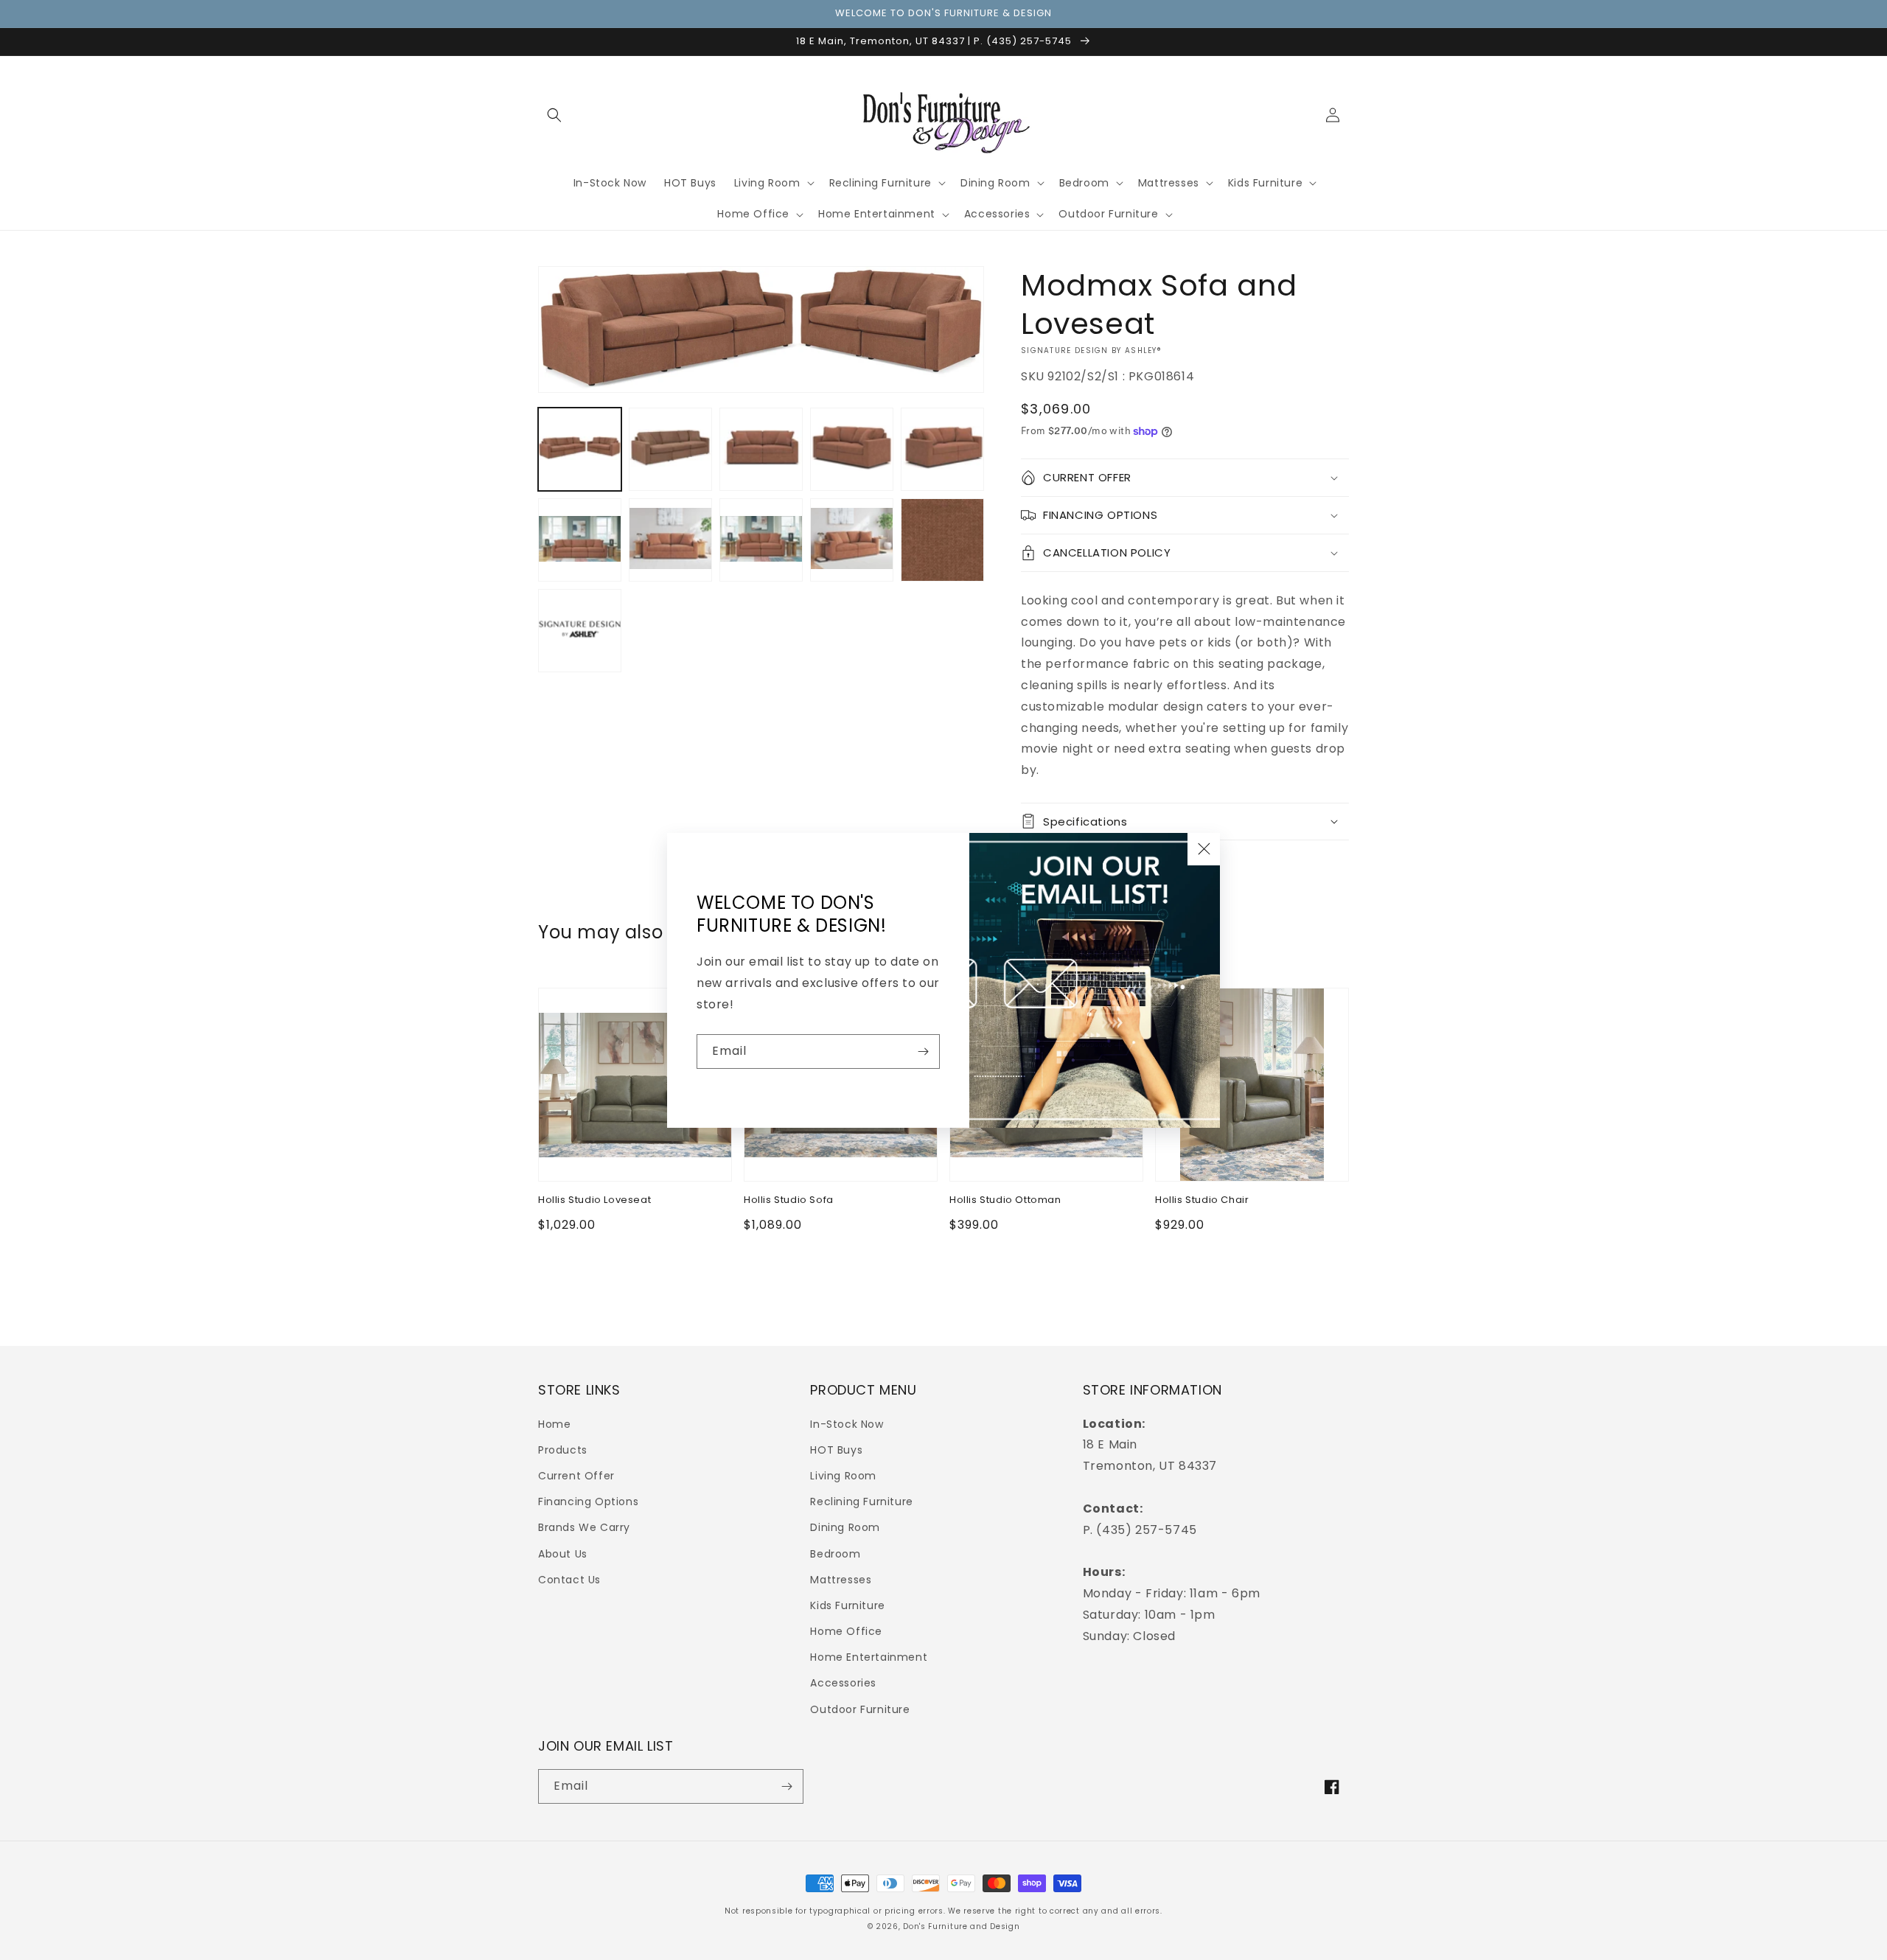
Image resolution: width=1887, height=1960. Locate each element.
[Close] (1204, 849)
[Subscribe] (923, 1052)
